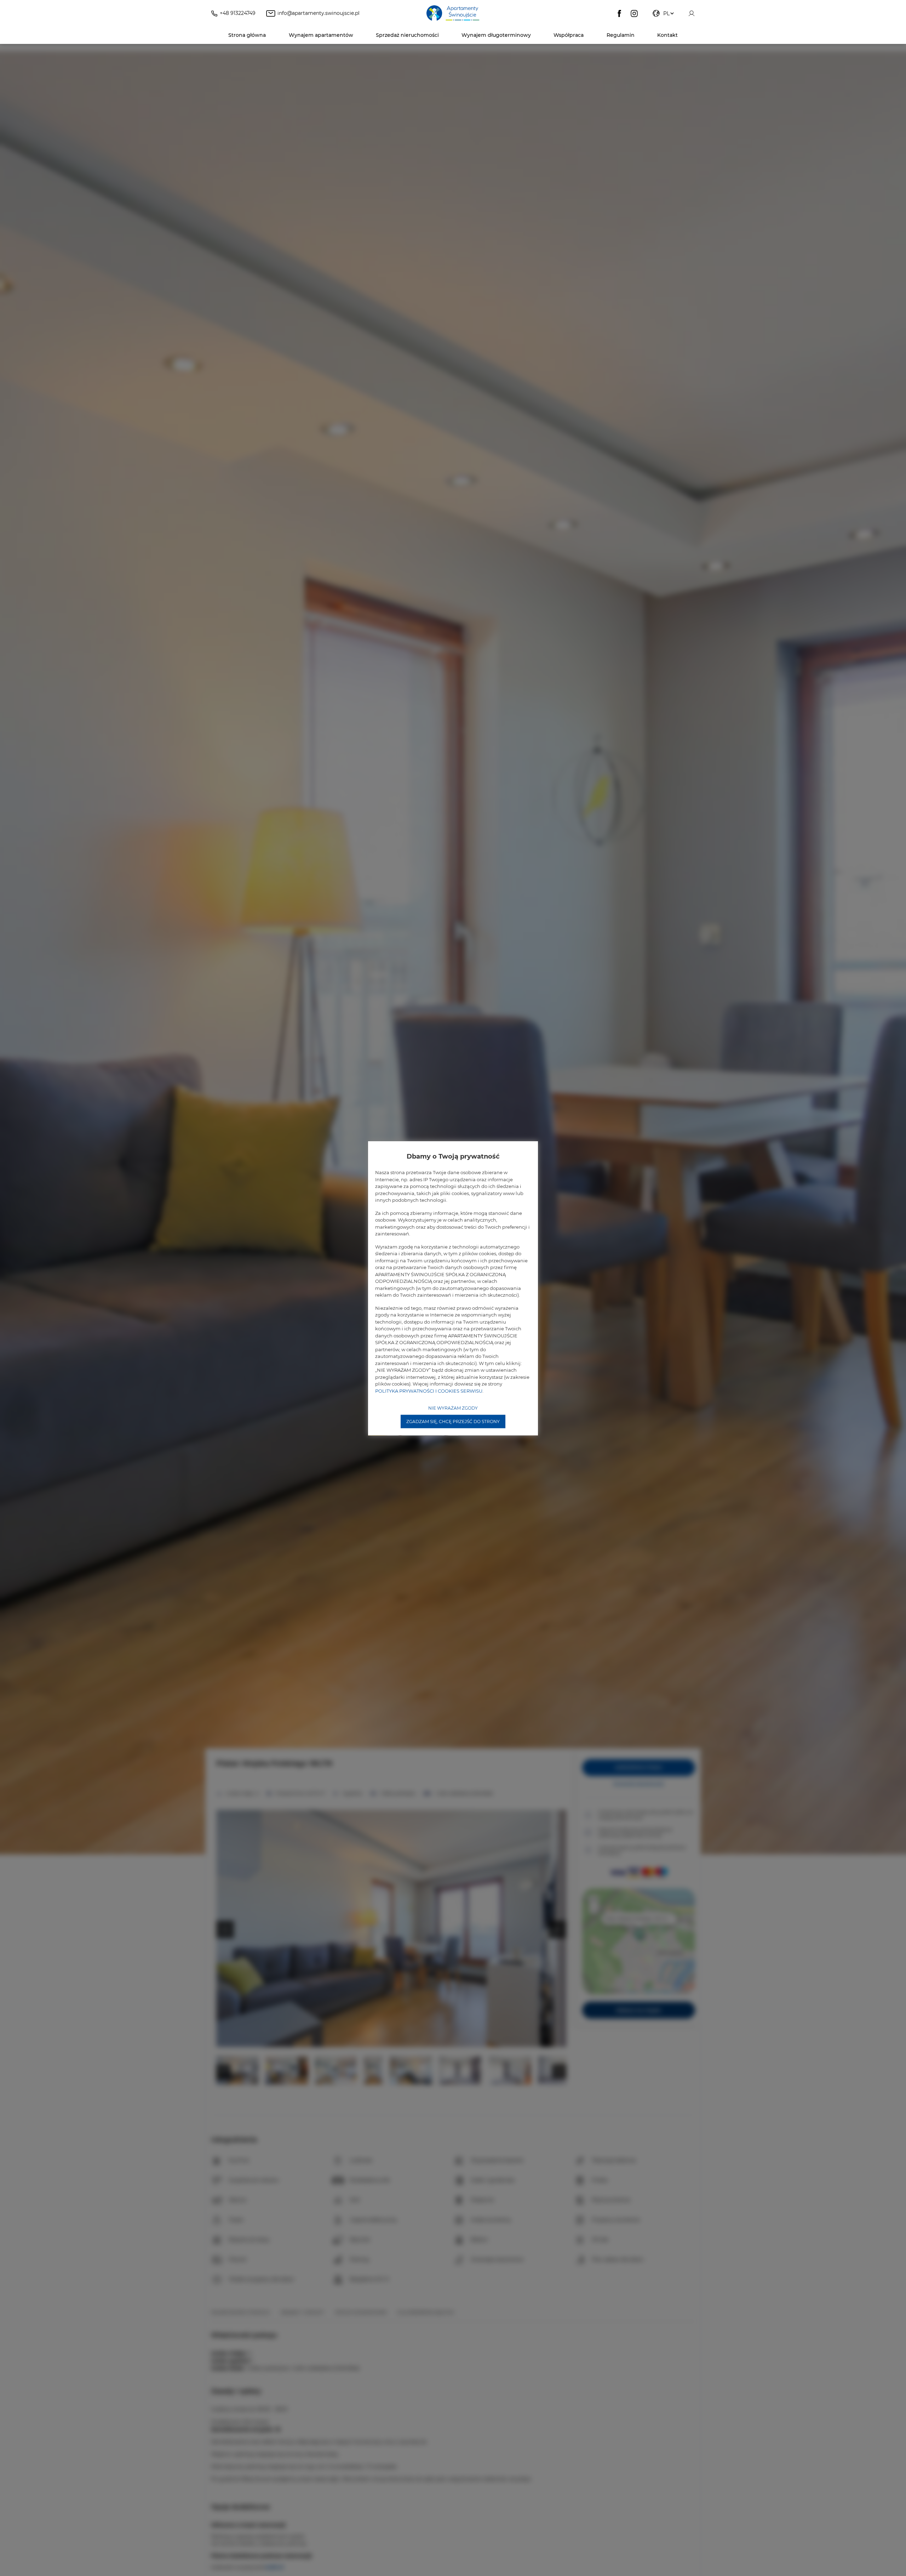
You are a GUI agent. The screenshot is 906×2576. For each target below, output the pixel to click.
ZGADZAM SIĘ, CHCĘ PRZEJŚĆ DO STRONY (453, 1421)
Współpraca (569, 35)
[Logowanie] (692, 13)
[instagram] (634, 13)
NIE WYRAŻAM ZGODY (453, 1408)
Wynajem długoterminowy (496, 35)
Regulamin (621, 35)
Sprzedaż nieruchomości (407, 35)
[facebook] (619, 13)
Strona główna (247, 35)
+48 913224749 (238, 13)
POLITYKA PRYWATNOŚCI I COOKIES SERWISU (429, 1391)
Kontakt (667, 35)
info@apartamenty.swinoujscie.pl (319, 13)
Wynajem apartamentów (321, 35)
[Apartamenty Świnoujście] (453, 13)
